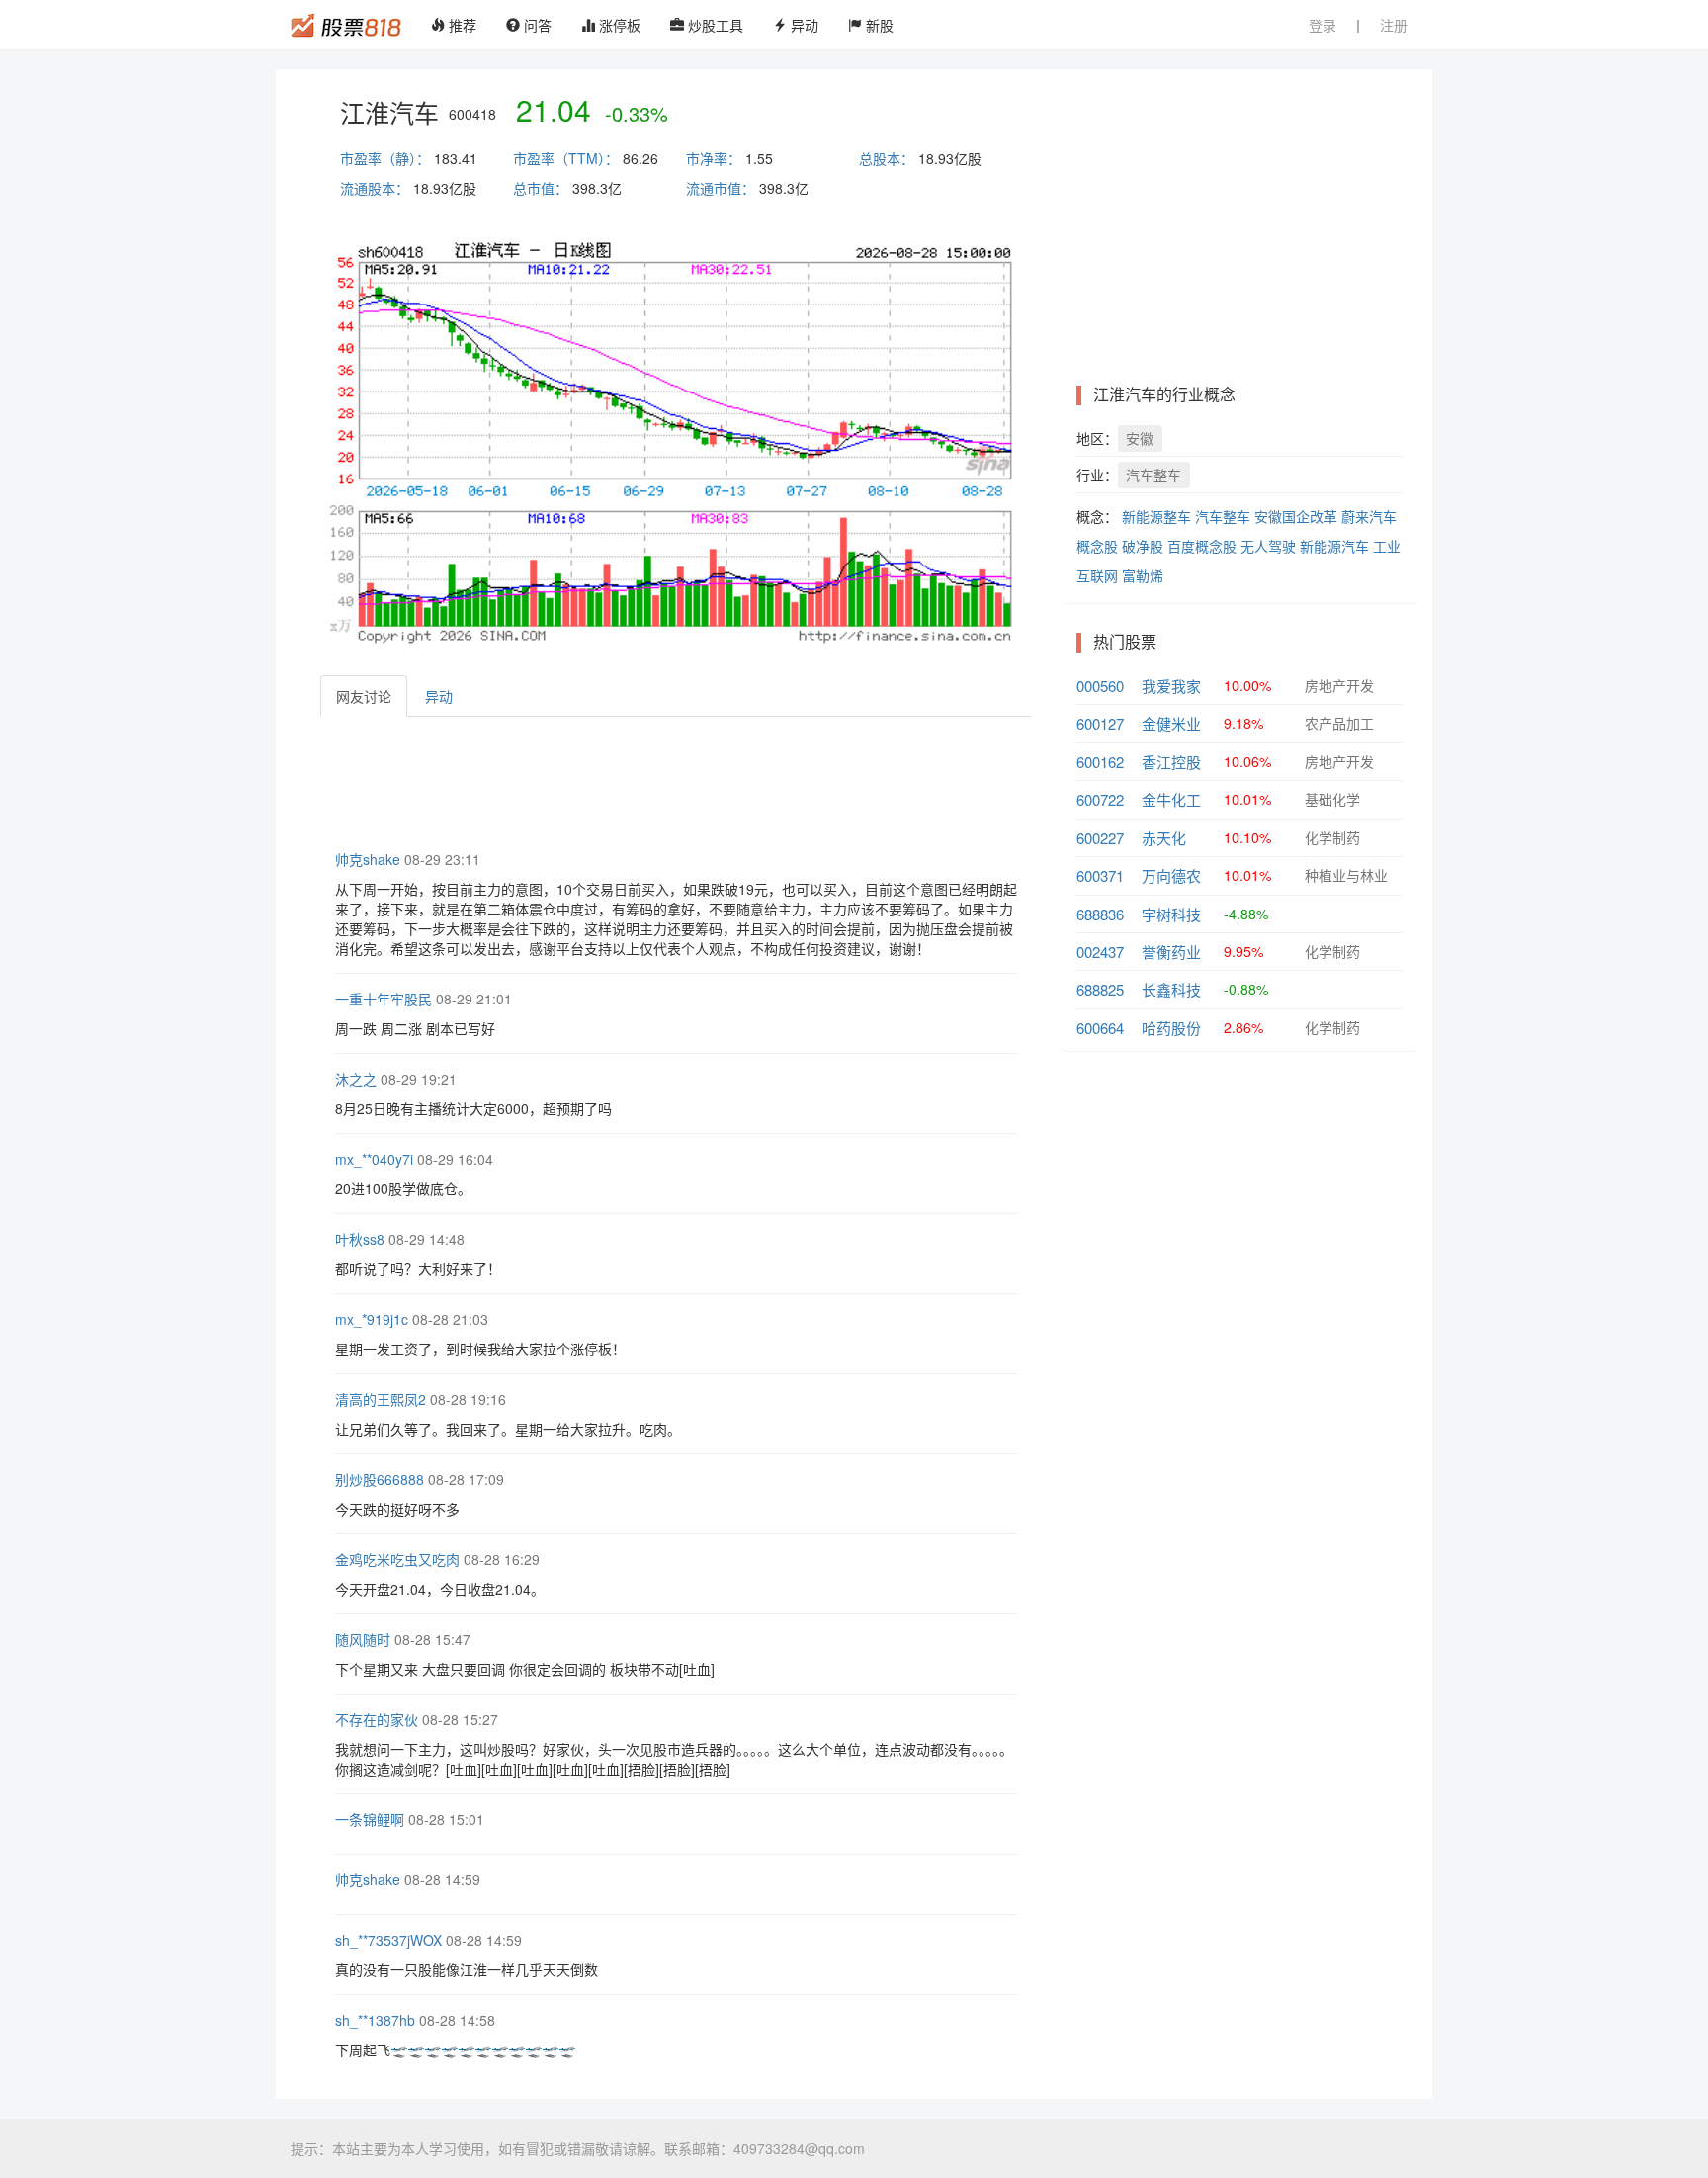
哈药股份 (1171, 1028)
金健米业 (1171, 723)
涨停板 (618, 25)
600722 (1100, 799)
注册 (1394, 25)
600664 (1100, 1028)
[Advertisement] (680, 781)
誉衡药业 (1171, 952)
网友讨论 (364, 696)
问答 (536, 25)
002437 (1100, 952)
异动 (803, 25)
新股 (878, 25)
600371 (1100, 875)
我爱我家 (1171, 686)
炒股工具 (714, 25)
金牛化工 (1171, 799)
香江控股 (1171, 762)
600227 (1100, 838)
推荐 (461, 25)
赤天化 (1164, 838)
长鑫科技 (1171, 989)
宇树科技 (1171, 914)
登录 (1323, 25)
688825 (1100, 989)
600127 (1100, 723)
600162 (1100, 762)
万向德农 (1171, 875)
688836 (1100, 914)
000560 (1100, 686)
